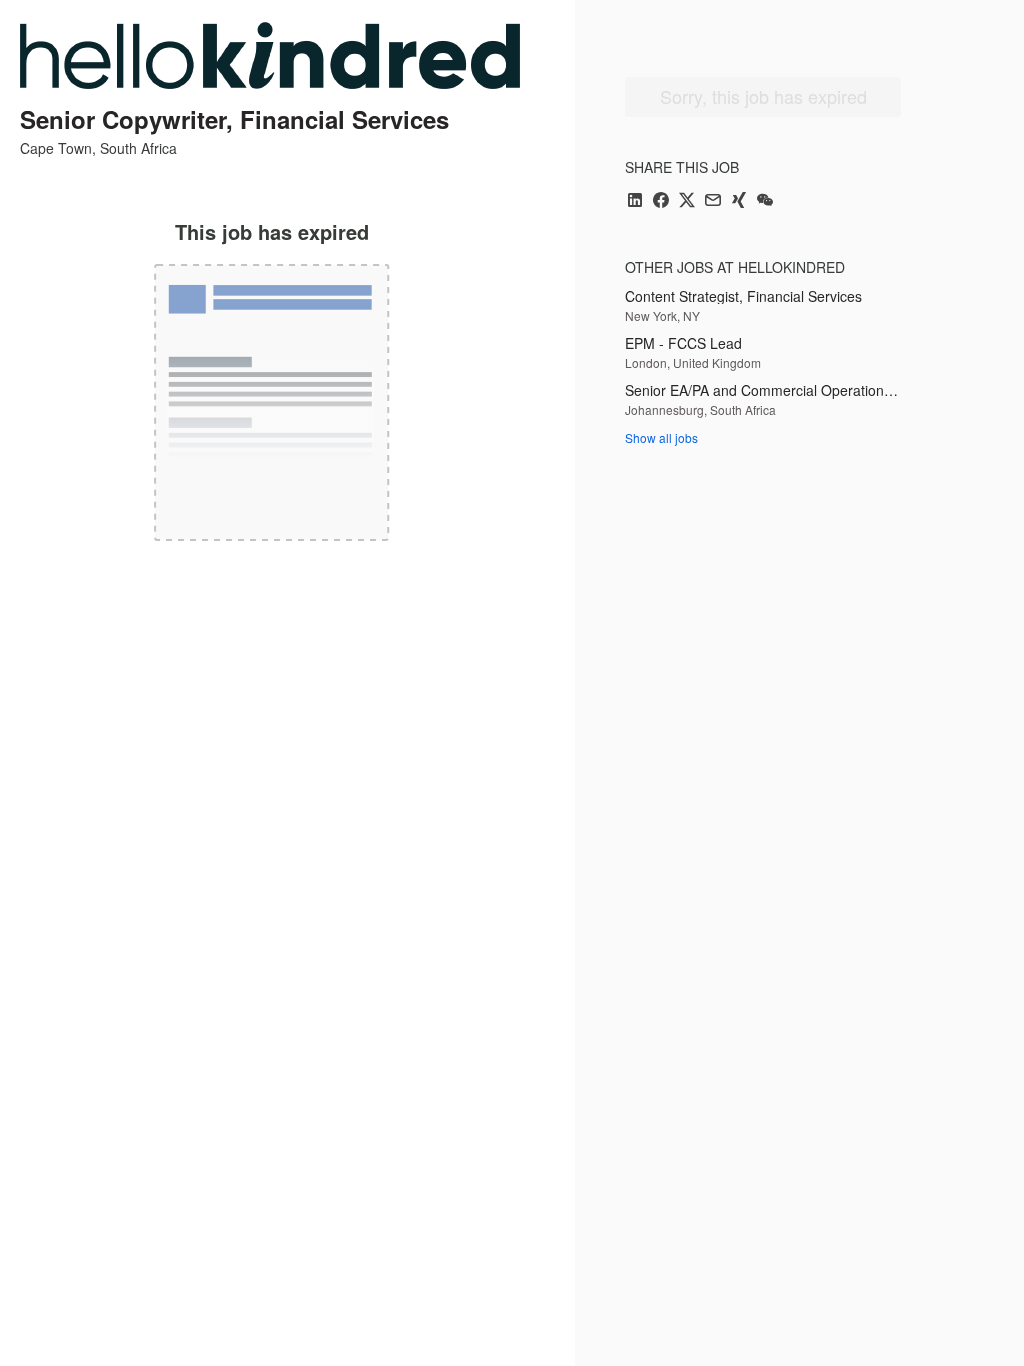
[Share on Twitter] (687, 201)
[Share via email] (713, 201)
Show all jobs (661, 437)
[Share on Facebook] (661, 201)
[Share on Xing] (739, 201)
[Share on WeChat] (765, 201)
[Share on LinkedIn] (635, 201)
